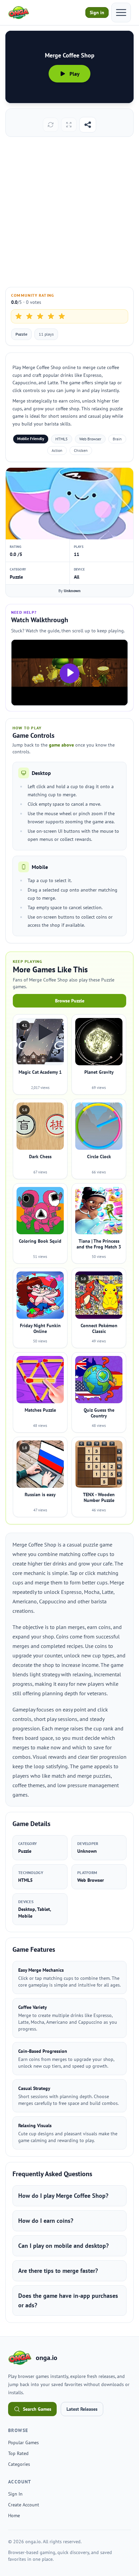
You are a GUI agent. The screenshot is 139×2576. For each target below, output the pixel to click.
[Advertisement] (69, 212)
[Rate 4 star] (51, 316)
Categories (19, 2464)
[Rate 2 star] (29, 316)
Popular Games (23, 2443)
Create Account (24, 2505)
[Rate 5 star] (62, 316)
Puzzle (21, 334)
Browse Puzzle (70, 1001)
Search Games (37, 2409)
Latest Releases (82, 2409)
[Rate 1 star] (19, 316)
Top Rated (18, 2453)
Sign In (15, 2494)
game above (61, 745)
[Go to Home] (19, 13)
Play (75, 74)
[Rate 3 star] (40, 316)
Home (14, 2516)
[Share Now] (88, 125)
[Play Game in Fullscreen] (69, 125)
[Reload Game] (51, 125)
